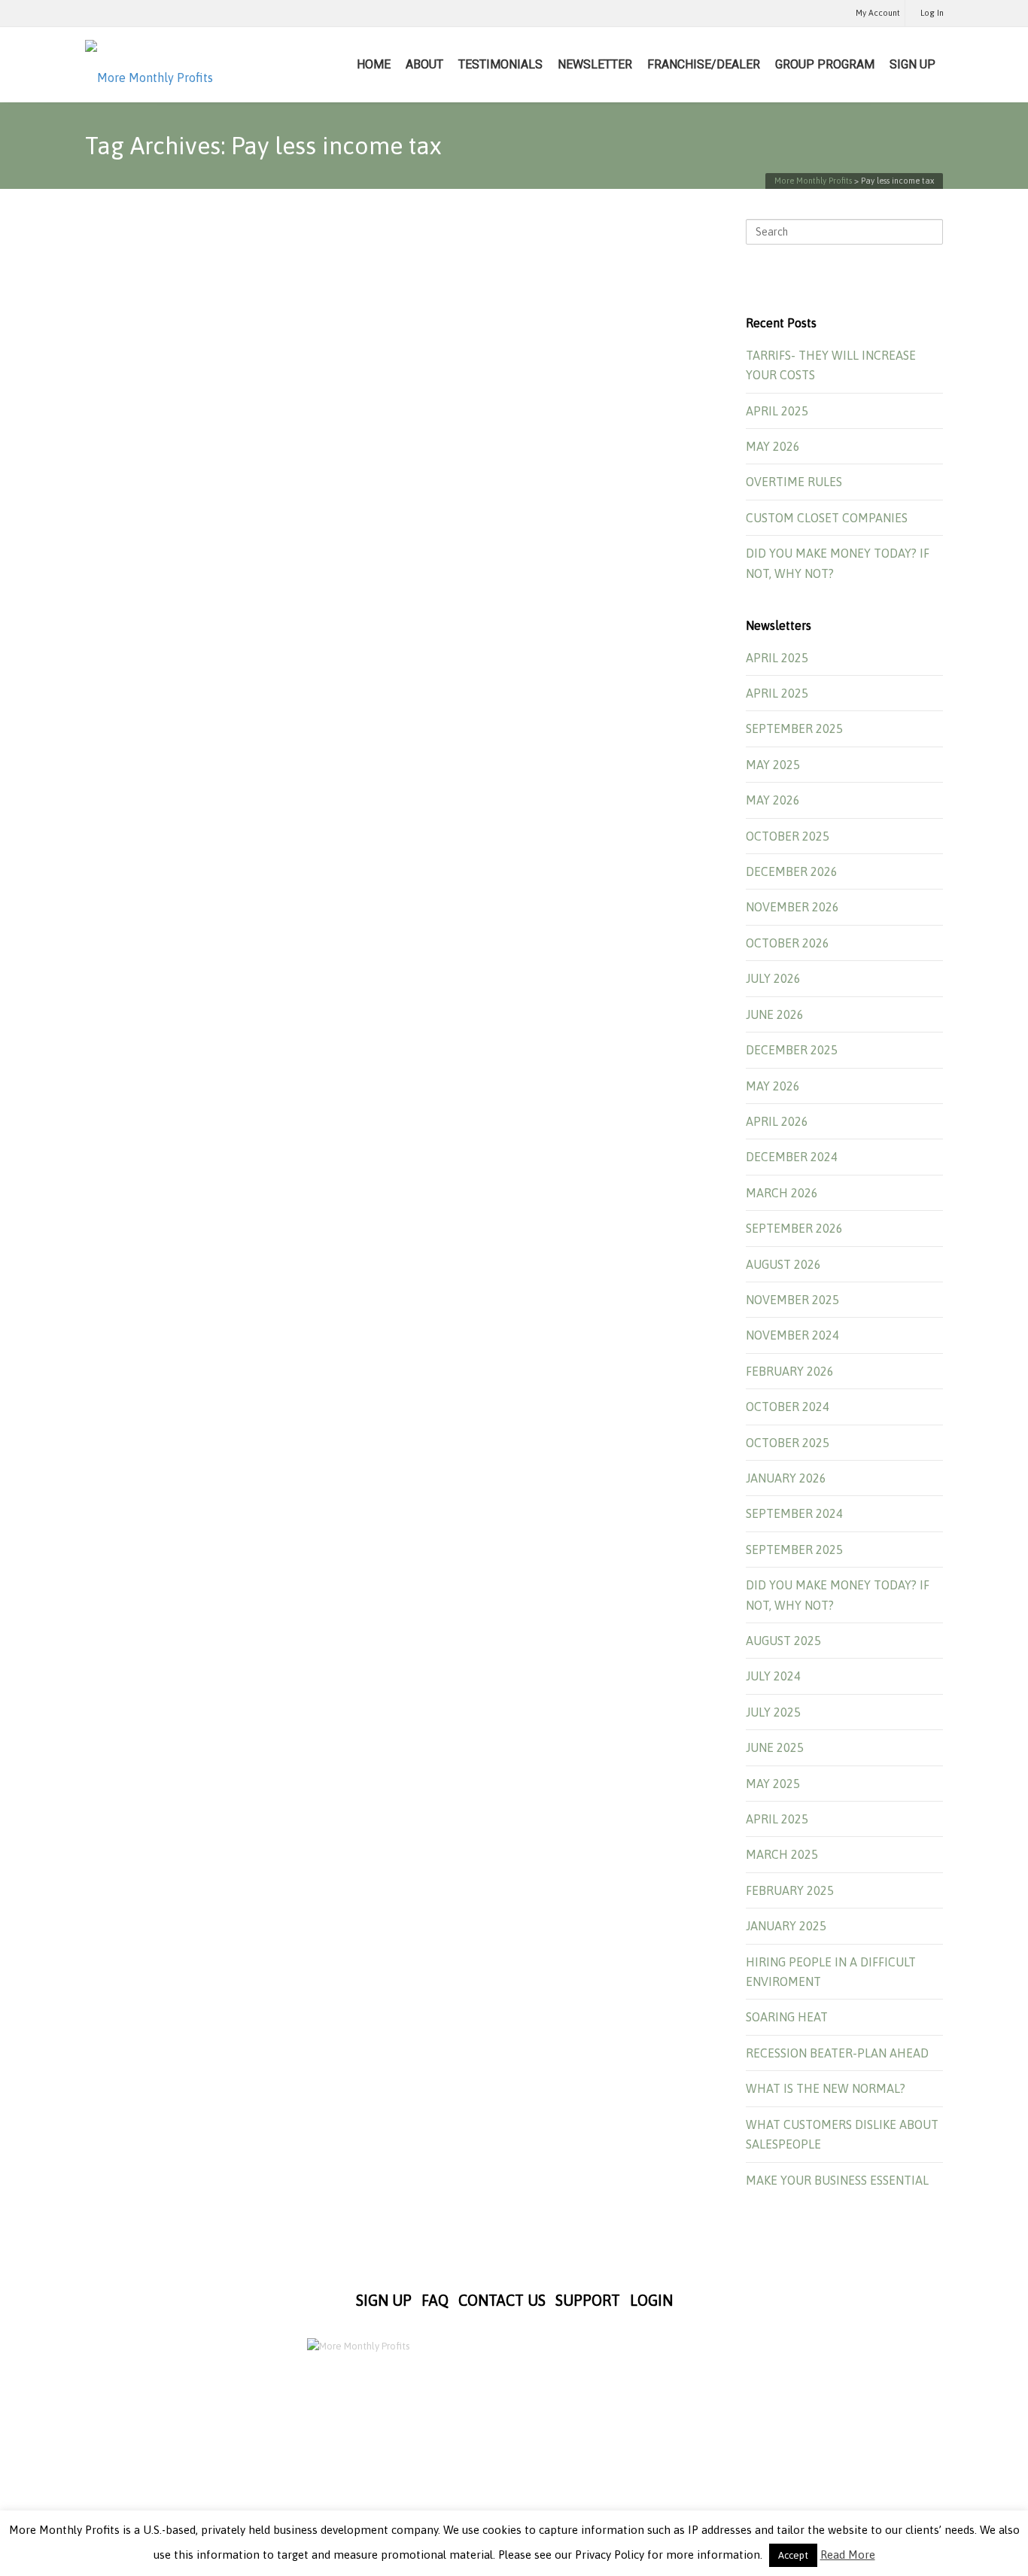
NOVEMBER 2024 (792, 1335)
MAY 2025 (773, 765)
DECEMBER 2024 (792, 1157)
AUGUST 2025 (783, 1641)
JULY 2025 (773, 1712)
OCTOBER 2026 (788, 943)
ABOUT (424, 64)
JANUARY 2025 (786, 1926)
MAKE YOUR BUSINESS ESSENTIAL (837, 2180)
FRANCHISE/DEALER (704, 64)
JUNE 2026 (775, 1014)
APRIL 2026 (777, 1121)
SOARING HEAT (787, 2017)
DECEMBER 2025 (792, 1050)
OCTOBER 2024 (788, 1407)
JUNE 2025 (775, 1747)
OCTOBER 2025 (788, 836)
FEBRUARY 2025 (790, 1890)
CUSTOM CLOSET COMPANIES (827, 518)
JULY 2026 (773, 978)
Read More (848, 2555)
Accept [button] (793, 2555)
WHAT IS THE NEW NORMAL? (826, 2088)
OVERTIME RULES (794, 482)
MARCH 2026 (782, 1193)
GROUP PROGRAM (825, 64)
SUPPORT (588, 2300)
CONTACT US (502, 2300)
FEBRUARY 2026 (790, 1371)
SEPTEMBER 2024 (794, 1513)
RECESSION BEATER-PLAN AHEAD (837, 2053)
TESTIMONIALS (500, 64)
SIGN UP (912, 64)
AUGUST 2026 (783, 1264)
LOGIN (651, 2300)
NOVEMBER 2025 (792, 1300)
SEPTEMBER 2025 (794, 728)
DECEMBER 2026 (792, 871)
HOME (374, 64)
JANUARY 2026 (786, 1478)
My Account (878, 13)
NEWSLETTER (595, 64)
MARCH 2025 (782, 1854)
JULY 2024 (773, 1676)
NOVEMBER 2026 (792, 907)
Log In (932, 13)
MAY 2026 (773, 446)
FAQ (435, 2300)
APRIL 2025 (777, 411)
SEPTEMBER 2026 (794, 1228)
